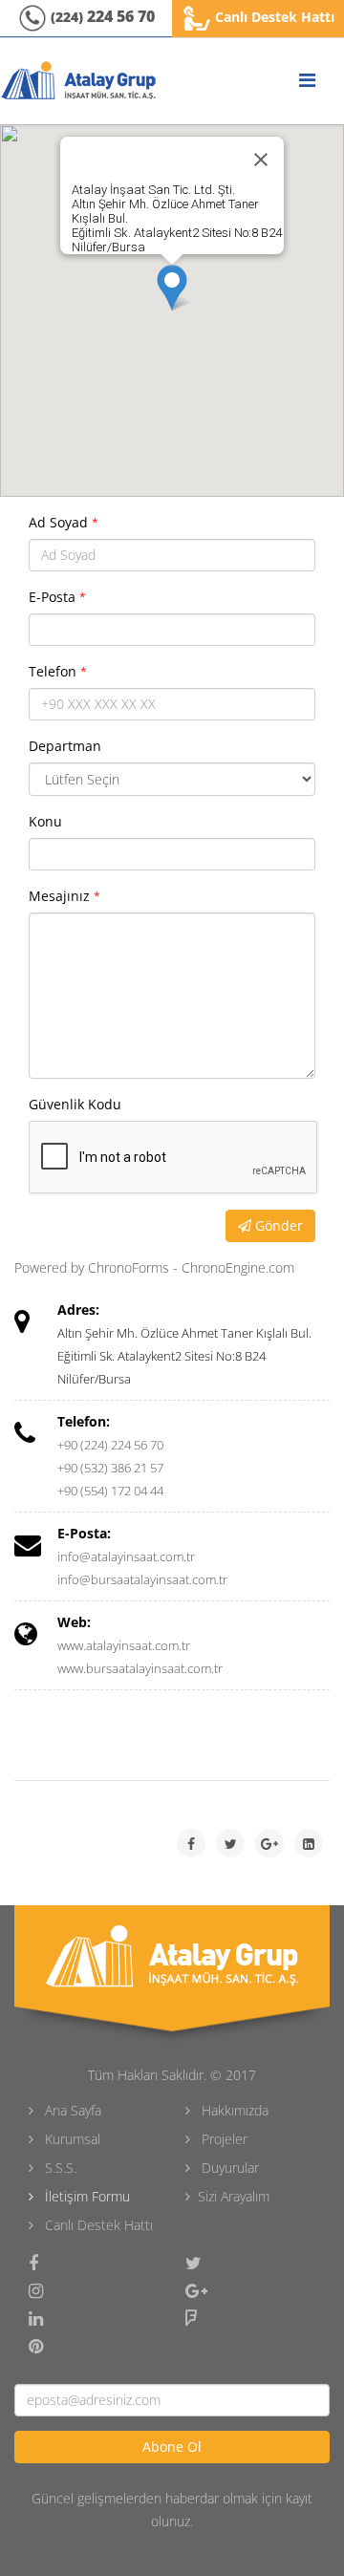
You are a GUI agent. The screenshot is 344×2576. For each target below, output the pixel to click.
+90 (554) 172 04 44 (110, 1491)
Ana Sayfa (71, 2110)
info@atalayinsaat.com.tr (126, 1556)
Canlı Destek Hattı (273, 17)
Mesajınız (64, 896)
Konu (45, 821)
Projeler (223, 2139)
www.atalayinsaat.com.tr (124, 1645)
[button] (172, 288)
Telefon (58, 671)
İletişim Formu (86, 2196)
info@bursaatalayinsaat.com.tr (142, 1579)
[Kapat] (261, 160)
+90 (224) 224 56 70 (110, 1445)
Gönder (277, 1225)
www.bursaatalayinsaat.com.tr (140, 1668)
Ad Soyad (64, 522)
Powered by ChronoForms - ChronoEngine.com (154, 1267)
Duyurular (228, 2168)
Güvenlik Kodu (75, 1104)
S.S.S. (59, 2168)
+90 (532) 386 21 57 (110, 1468)
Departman (65, 746)
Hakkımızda (233, 2110)
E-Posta (57, 597)
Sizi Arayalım (234, 2196)
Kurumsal (71, 2139)
